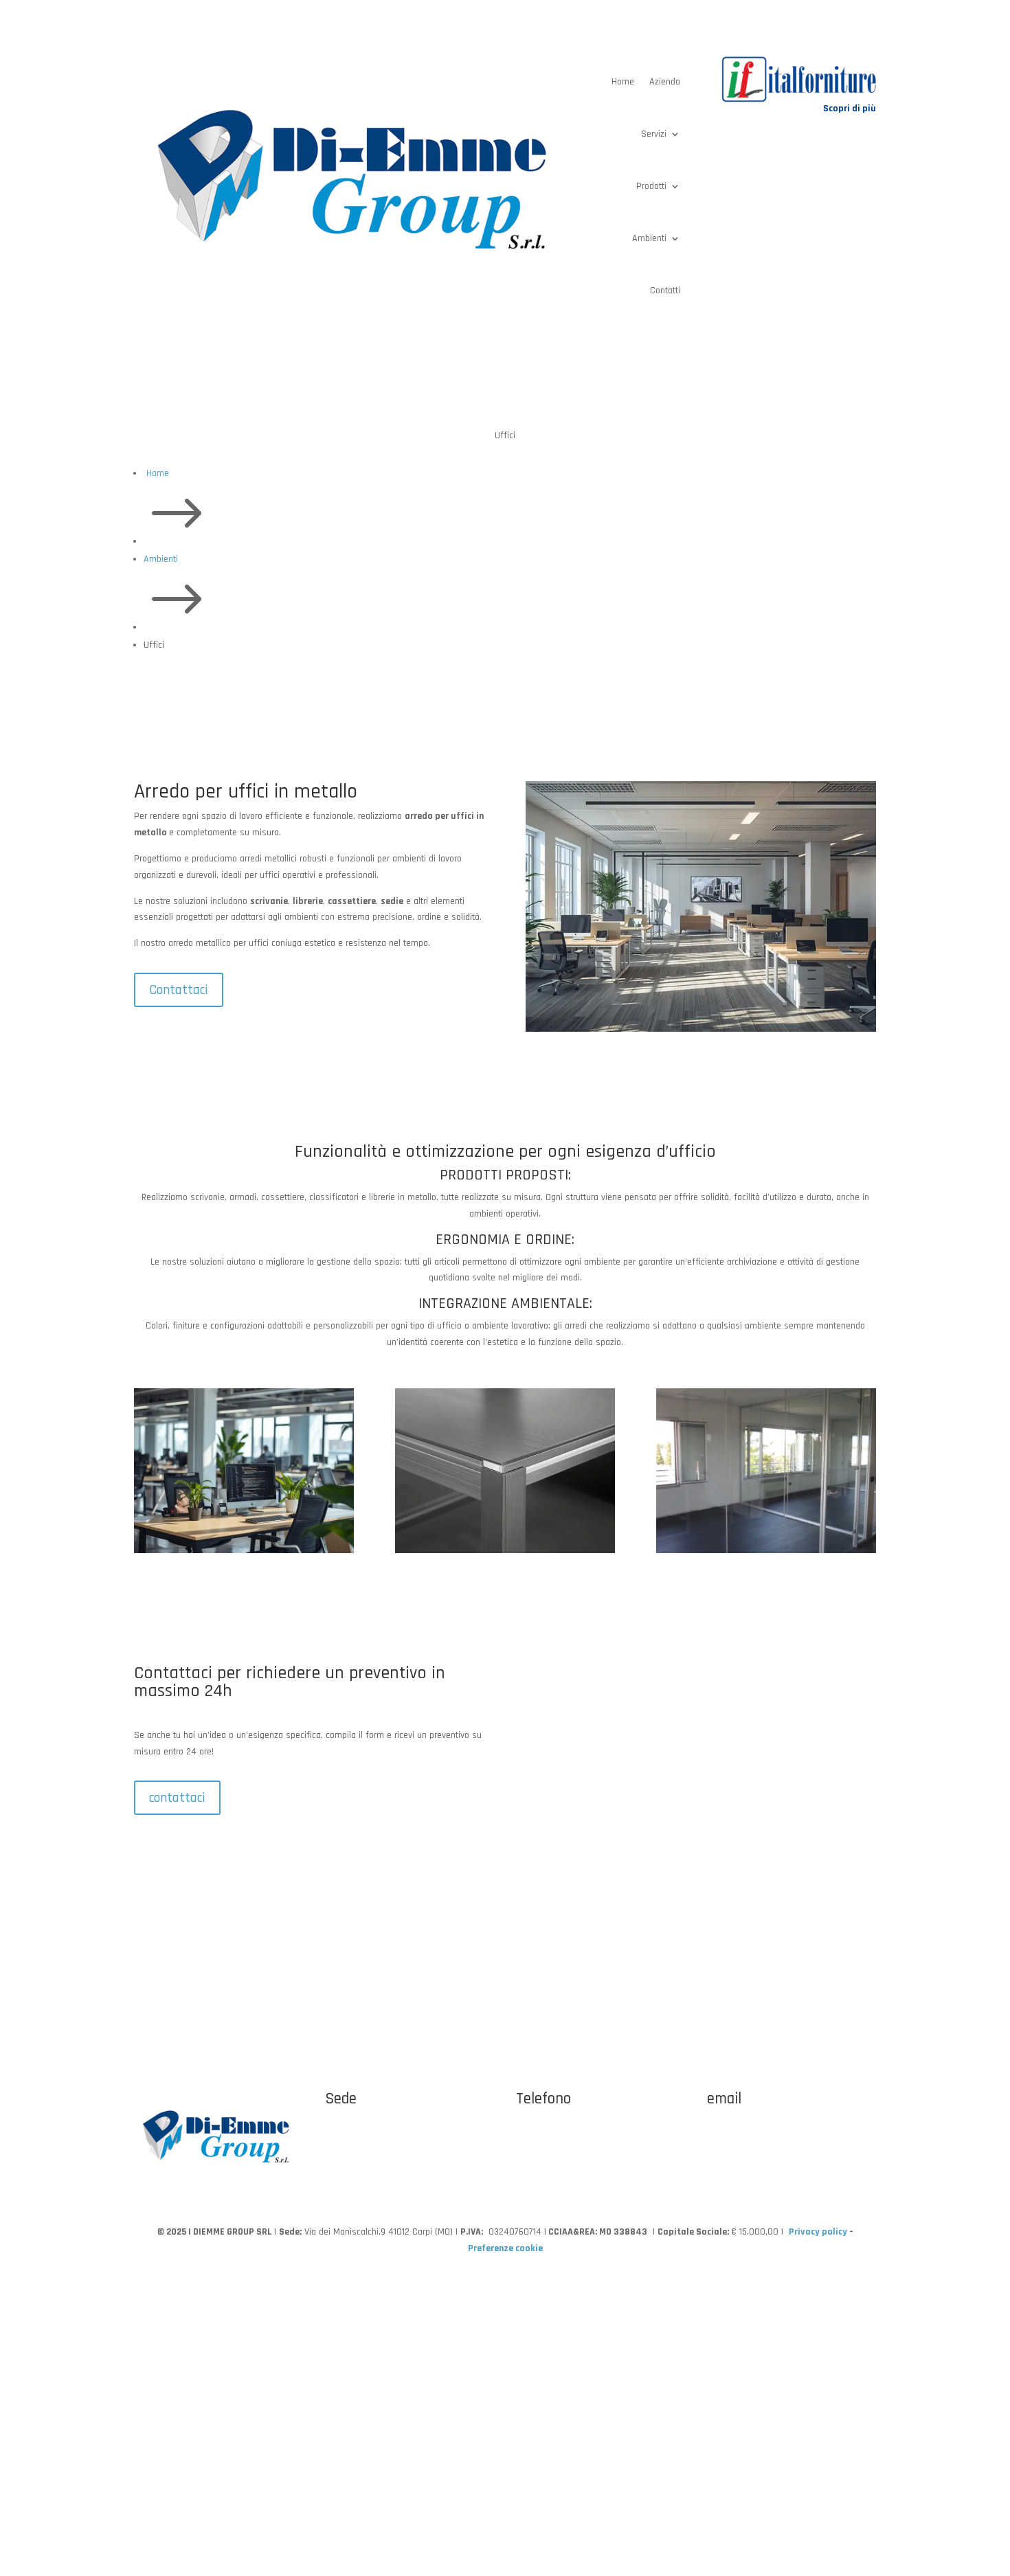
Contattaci (179, 990)
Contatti (665, 291)
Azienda (665, 82)
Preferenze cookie (505, 2248)
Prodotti (651, 186)
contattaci (177, 1798)
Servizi (654, 134)
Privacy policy (818, 2232)
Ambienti (649, 238)
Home (623, 82)
